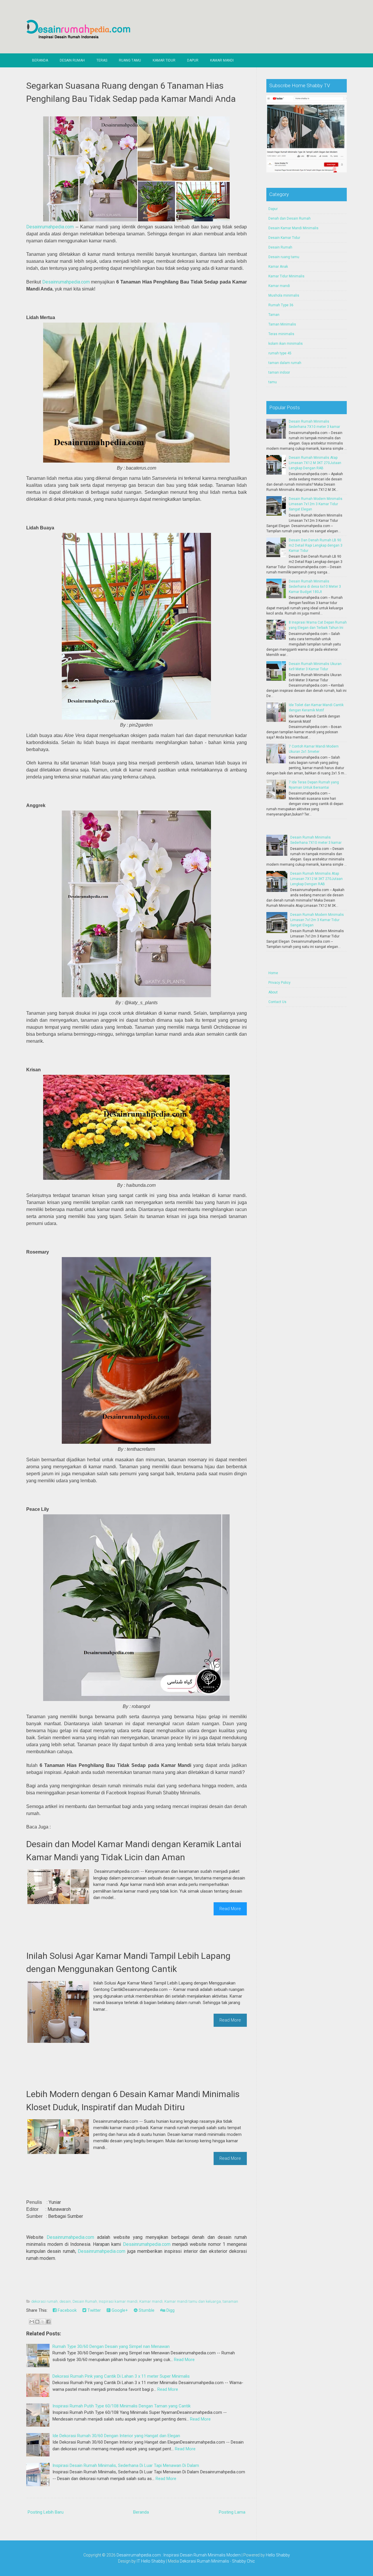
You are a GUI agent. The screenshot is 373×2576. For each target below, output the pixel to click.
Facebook (67, 2310)
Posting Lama (232, 2512)
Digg (170, 2310)
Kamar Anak (278, 267)
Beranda (40, 60)
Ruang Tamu (130, 60)
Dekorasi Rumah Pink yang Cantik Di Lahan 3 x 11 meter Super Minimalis (121, 2376)
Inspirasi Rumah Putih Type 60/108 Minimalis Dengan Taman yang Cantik (122, 2406)
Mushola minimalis (284, 295)
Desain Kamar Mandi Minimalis (293, 228)
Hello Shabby (278, 2555)
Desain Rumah (72, 60)
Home (273, 973)
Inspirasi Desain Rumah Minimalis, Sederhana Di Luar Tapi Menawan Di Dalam (126, 2465)
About (273, 992)
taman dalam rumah (285, 363)
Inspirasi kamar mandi (118, 2301)
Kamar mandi (151, 2301)
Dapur (193, 60)
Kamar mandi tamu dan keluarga (193, 2301)
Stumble (146, 2310)
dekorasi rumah (44, 2301)
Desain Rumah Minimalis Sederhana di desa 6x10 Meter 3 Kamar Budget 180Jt (315, 587)
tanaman (230, 2301)
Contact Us (277, 1002)
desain (65, 2301)
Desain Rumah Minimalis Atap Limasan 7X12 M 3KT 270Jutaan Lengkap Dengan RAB (315, 463)
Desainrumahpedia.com (50, 227)
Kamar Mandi (222, 60)
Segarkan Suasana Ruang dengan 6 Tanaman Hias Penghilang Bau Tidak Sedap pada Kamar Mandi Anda (131, 92)
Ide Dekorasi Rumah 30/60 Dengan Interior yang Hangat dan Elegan (116, 2436)
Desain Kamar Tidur (284, 238)
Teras (102, 60)
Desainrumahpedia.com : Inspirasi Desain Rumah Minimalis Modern (179, 2555)
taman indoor (279, 372)
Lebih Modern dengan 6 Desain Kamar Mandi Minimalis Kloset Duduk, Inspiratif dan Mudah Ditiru (133, 2101)
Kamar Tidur (164, 60)
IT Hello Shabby (151, 2561)
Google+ (119, 2310)
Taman (274, 315)
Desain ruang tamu (284, 257)
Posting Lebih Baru (46, 2512)
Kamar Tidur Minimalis (286, 276)
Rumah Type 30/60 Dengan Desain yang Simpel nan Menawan (111, 2346)
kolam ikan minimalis (286, 344)
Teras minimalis (281, 334)
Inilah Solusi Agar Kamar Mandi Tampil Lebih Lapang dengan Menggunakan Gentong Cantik (128, 1962)
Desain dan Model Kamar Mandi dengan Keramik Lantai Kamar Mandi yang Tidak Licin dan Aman (134, 1851)
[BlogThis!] (37, 2322)
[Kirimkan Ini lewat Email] (32, 2322)
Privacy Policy (279, 983)
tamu (273, 382)
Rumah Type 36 (281, 305)
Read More (230, 1909)
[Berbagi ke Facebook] (48, 2322)
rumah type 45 (280, 353)
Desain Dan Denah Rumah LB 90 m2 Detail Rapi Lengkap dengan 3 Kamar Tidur (316, 545)
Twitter (94, 2310)
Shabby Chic (243, 2561)
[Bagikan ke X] (43, 2322)
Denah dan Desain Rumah (290, 218)
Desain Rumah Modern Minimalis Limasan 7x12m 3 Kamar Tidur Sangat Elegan (316, 504)
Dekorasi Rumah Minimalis (204, 2561)
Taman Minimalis (282, 324)
